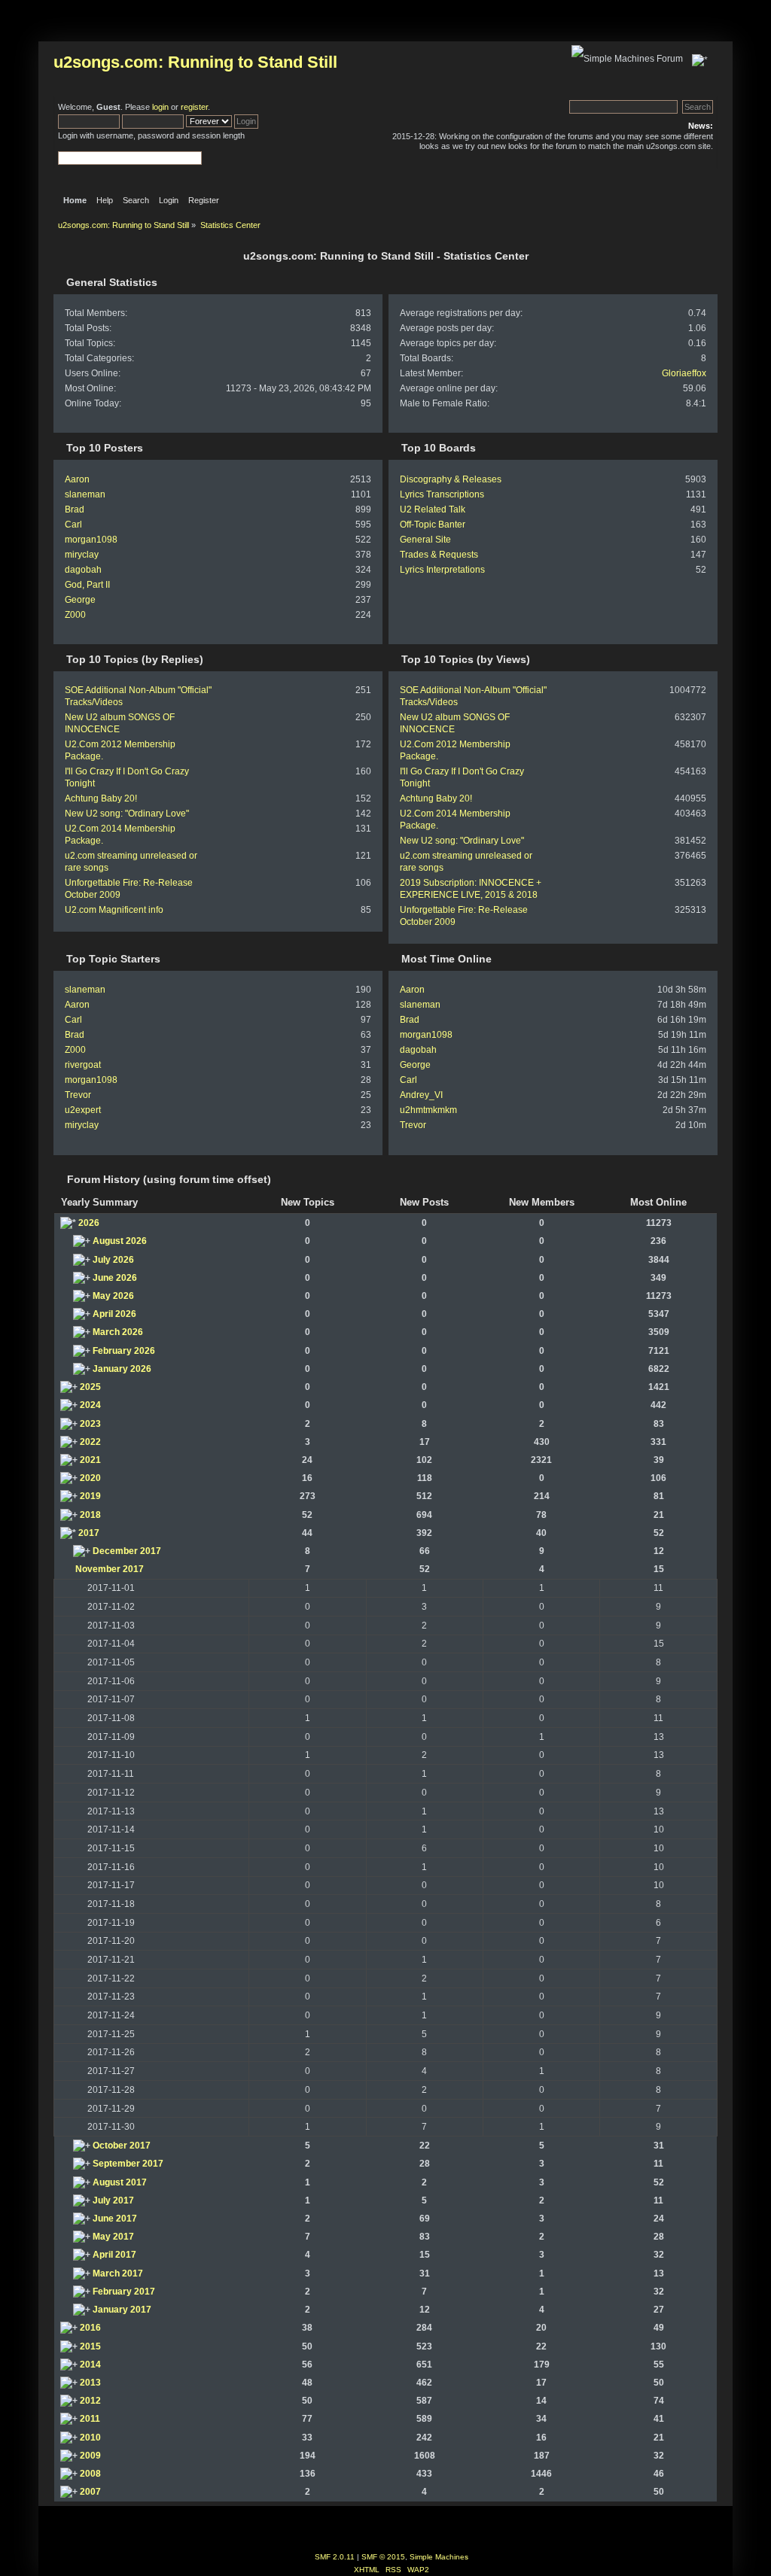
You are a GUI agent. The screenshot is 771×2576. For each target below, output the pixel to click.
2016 (90, 2328)
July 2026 (113, 1260)
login (160, 107)
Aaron (77, 479)
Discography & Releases (451, 479)
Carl (73, 525)
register (194, 107)
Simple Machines (439, 2557)
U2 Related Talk (433, 509)
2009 (90, 2456)
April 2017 (114, 2255)
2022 (90, 1442)
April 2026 (114, 1314)
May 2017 (113, 2237)
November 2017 (110, 1569)
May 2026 (113, 1296)
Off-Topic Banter (433, 525)
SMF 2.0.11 (335, 2557)
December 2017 (127, 1551)
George (80, 600)
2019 (90, 1496)
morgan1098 (91, 540)
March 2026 (118, 1332)
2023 (90, 1424)
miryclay (82, 555)
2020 (90, 1478)
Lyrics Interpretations (442, 570)
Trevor (78, 1095)
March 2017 (118, 2273)
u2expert (83, 1110)
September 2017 (128, 2164)
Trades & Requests (439, 555)
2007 (90, 2492)
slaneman (85, 494)
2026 (89, 1223)
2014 (90, 2365)
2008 (90, 2474)
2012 (90, 2401)
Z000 (75, 615)
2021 (90, 1460)
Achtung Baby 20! (101, 798)
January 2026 (122, 1369)
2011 (90, 2419)
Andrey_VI (421, 1095)
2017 (89, 1533)
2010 (90, 2438)
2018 (90, 1515)
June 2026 (115, 1278)
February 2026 (124, 1351)
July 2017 (113, 2200)
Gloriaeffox (684, 373)
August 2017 (120, 2182)
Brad (75, 509)
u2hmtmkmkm (428, 1110)
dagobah (83, 570)
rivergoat (83, 1065)
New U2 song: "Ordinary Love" (127, 814)
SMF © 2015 (383, 2557)
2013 (90, 2383)
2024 (90, 1405)
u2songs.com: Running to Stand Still (195, 62)
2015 (90, 2346)
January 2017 (122, 2310)
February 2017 (124, 2292)
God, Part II (87, 585)
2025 (90, 1387)
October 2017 (122, 2146)
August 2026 (120, 1241)
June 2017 (115, 2219)
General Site (425, 540)
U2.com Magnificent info (114, 910)
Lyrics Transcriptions (442, 494)
